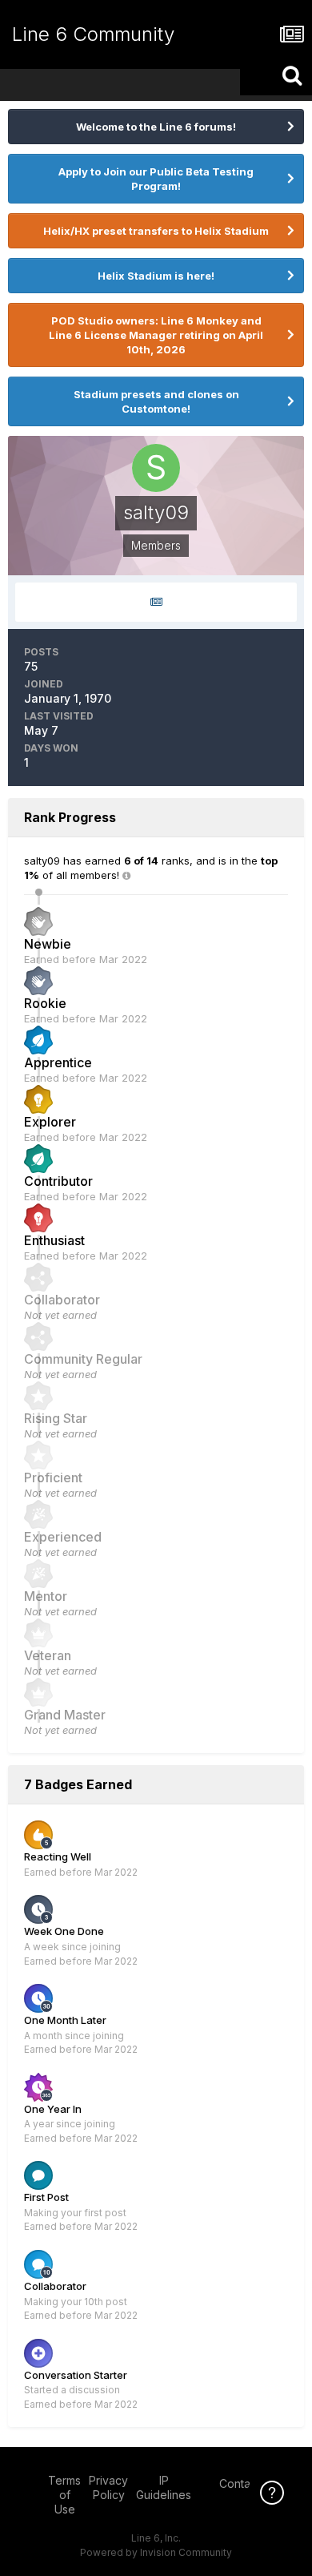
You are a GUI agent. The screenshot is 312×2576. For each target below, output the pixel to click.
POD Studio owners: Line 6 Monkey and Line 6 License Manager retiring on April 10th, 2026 (156, 335)
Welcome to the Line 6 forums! (156, 127)
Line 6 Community (93, 34)
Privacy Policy (108, 2487)
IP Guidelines (164, 2487)
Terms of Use (64, 2495)
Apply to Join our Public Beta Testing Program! (156, 179)
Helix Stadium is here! (156, 276)
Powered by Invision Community (156, 2552)
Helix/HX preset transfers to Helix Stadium (156, 231)
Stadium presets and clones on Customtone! (156, 401)
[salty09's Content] (156, 602)
